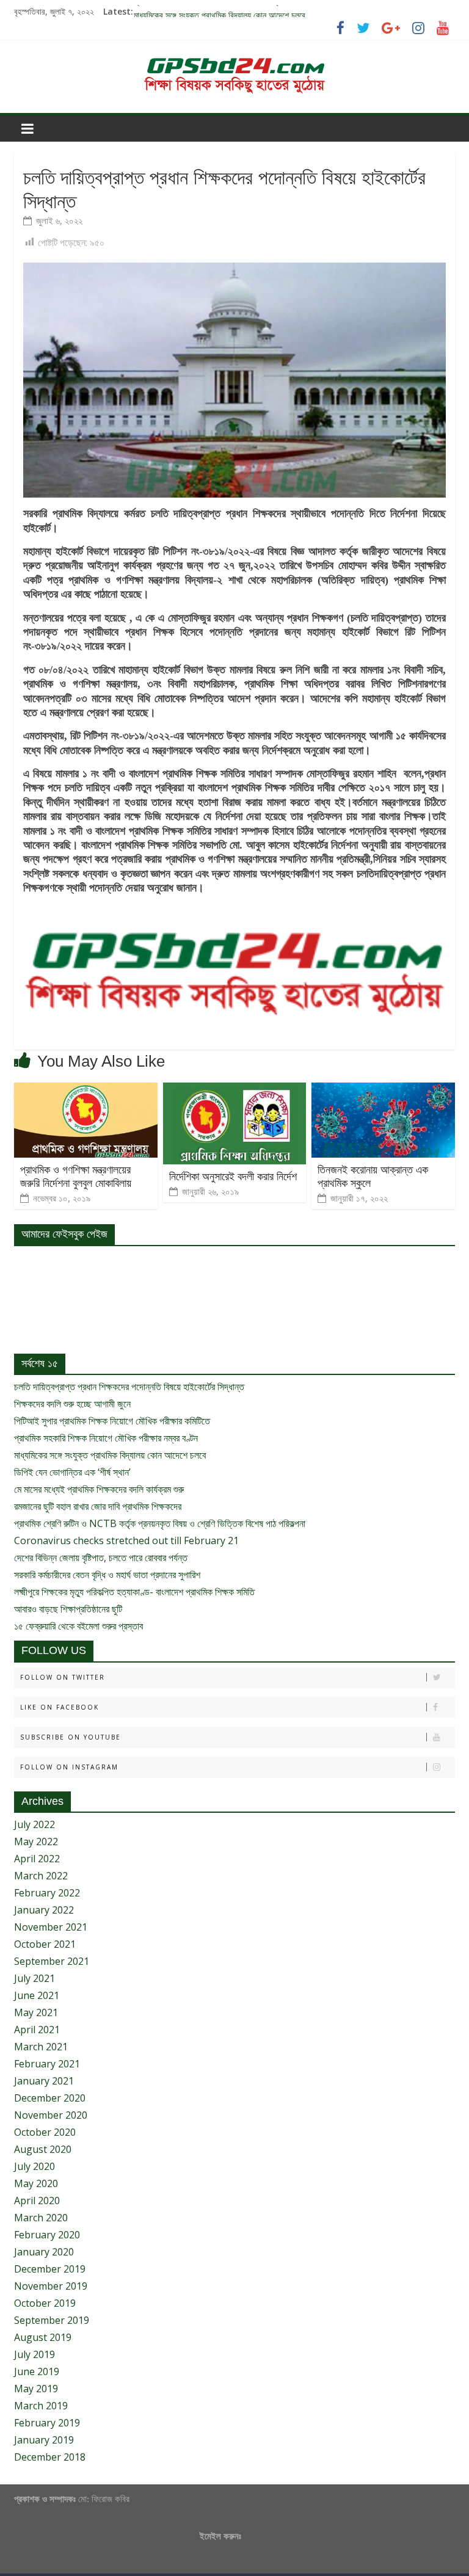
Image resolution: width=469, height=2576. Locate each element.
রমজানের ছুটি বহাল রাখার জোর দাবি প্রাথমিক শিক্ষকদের (98, 1506)
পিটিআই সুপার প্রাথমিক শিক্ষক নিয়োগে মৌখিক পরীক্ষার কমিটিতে (112, 1421)
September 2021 (52, 1961)
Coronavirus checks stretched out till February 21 (126, 1540)
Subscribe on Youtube (71, 1737)
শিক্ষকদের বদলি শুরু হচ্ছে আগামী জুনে (72, 1404)
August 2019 (43, 2337)
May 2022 (36, 1841)
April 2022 (37, 1859)
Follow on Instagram (69, 1767)
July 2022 (35, 1824)
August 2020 (43, 2149)
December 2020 (50, 2098)
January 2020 (44, 2252)
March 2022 (41, 1876)
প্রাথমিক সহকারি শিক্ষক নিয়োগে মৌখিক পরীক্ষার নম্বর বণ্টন (217, 11)
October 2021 (45, 1944)
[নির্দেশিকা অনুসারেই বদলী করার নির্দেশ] (235, 1090)
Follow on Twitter (63, 1677)
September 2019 (52, 2320)
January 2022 (44, 1910)
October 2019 (45, 2303)
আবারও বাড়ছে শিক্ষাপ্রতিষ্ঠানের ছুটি (68, 1609)
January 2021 (44, 2081)
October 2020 (45, 2132)
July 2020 (35, 2166)
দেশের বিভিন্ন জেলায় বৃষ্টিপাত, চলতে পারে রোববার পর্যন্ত (101, 1558)
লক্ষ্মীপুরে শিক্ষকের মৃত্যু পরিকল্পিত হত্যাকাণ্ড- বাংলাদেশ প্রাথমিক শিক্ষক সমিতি (134, 1592)
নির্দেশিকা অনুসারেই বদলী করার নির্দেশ (233, 1177)
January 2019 (44, 2440)
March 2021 (41, 2047)
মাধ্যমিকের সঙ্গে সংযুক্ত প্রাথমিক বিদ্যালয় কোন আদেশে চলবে (110, 1455)
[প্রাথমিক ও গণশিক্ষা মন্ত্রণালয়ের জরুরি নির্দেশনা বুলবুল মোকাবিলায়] (86, 1090)
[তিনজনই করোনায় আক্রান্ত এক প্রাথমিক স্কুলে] (383, 1090)
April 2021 (37, 2030)
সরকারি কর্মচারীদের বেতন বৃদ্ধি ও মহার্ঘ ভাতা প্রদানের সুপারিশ (107, 1575)
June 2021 (37, 1995)
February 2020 (47, 2235)
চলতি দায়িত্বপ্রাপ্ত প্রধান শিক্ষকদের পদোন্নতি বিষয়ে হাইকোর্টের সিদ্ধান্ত (129, 1387)
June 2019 (37, 2371)
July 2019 (35, 2354)
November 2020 (51, 2115)
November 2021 (51, 1927)
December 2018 (50, 2457)
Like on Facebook (60, 1707)
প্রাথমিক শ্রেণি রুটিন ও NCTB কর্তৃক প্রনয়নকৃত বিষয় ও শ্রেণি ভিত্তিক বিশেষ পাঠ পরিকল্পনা (160, 1523)
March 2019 (41, 2406)
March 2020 (41, 2218)
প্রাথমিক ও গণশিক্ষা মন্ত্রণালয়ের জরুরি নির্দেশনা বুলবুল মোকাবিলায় (76, 1177)
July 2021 (35, 1978)
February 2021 (47, 2064)
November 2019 (51, 2286)
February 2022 (47, 1893)
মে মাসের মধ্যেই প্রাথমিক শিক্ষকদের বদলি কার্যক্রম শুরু (99, 1489)
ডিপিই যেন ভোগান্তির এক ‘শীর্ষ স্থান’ (72, 1472)
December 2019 (50, 2269)
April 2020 (37, 2200)
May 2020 (36, 2183)
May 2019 (36, 2389)
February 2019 (47, 2423)
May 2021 (36, 2012)
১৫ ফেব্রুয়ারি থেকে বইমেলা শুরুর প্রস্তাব (78, 1626)
